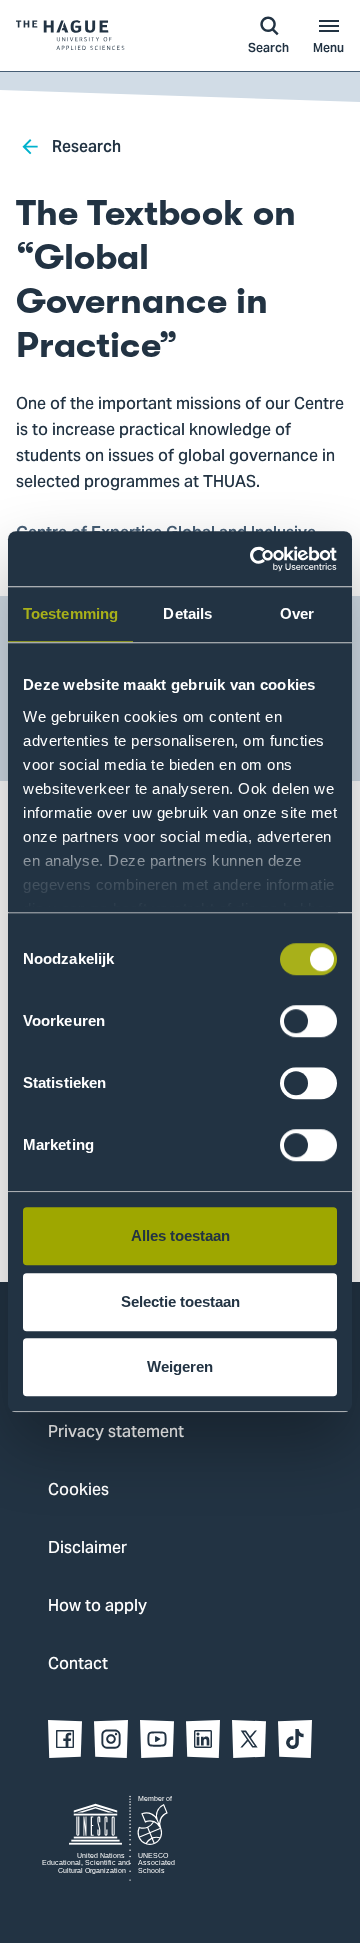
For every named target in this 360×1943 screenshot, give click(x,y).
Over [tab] (297, 613)
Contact (78, 1665)
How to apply (97, 1607)
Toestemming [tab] (70, 613)
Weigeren (180, 1366)
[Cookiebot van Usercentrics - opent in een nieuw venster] (254, 559)
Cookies (78, 1491)
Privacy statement (116, 1433)
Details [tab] (187, 613)
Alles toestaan (180, 1235)
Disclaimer (87, 1549)
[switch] (308, 1021)
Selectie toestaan (180, 1301)
